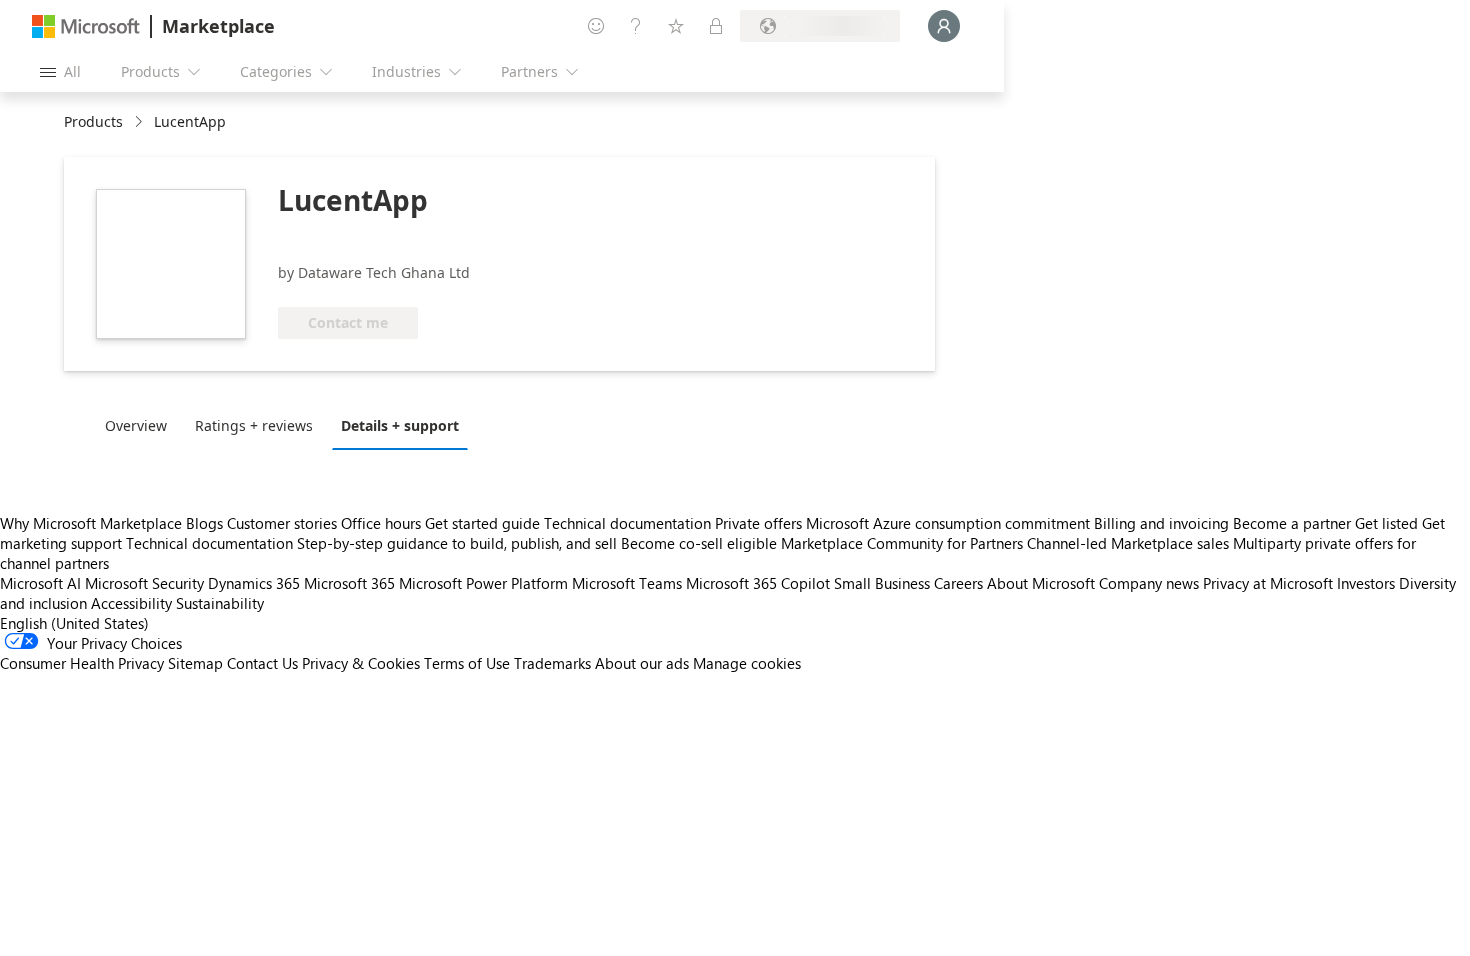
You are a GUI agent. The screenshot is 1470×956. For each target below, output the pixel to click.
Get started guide (482, 523)
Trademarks (552, 663)
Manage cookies (747, 663)
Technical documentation (627, 523)
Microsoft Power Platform (483, 583)
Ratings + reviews (254, 425)
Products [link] (93, 121)
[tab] (141, 425)
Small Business (882, 583)
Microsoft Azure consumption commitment (950, 523)
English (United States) (74, 623)
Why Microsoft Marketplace (91, 523)
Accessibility (131, 603)
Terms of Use (467, 663)
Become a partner (1292, 523)
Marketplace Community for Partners (902, 543)
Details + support (400, 425)
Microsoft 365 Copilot (758, 583)
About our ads (642, 663)
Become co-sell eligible (699, 543)
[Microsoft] (86, 26)
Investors (1366, 583)
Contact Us (262, 663)
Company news (1149, 583)
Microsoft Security (144, 583)
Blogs (204, 523)
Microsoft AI (40, 583)
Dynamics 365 (254, 583)
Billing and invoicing (1161, 523)
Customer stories (282, 523)
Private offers (758, 523)
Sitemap (195, 663)
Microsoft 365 (349, 583)
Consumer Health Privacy (82, 663)
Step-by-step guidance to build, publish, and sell (457, 543)
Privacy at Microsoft (1268, 583)
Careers (958, 583)
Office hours (381, 523)
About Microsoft (1041, 583)
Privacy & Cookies (361, 663)
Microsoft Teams (627, 583)
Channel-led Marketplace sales (1128, 543)
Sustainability (220, 603)
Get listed (1386, 523)
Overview (136, 425)
